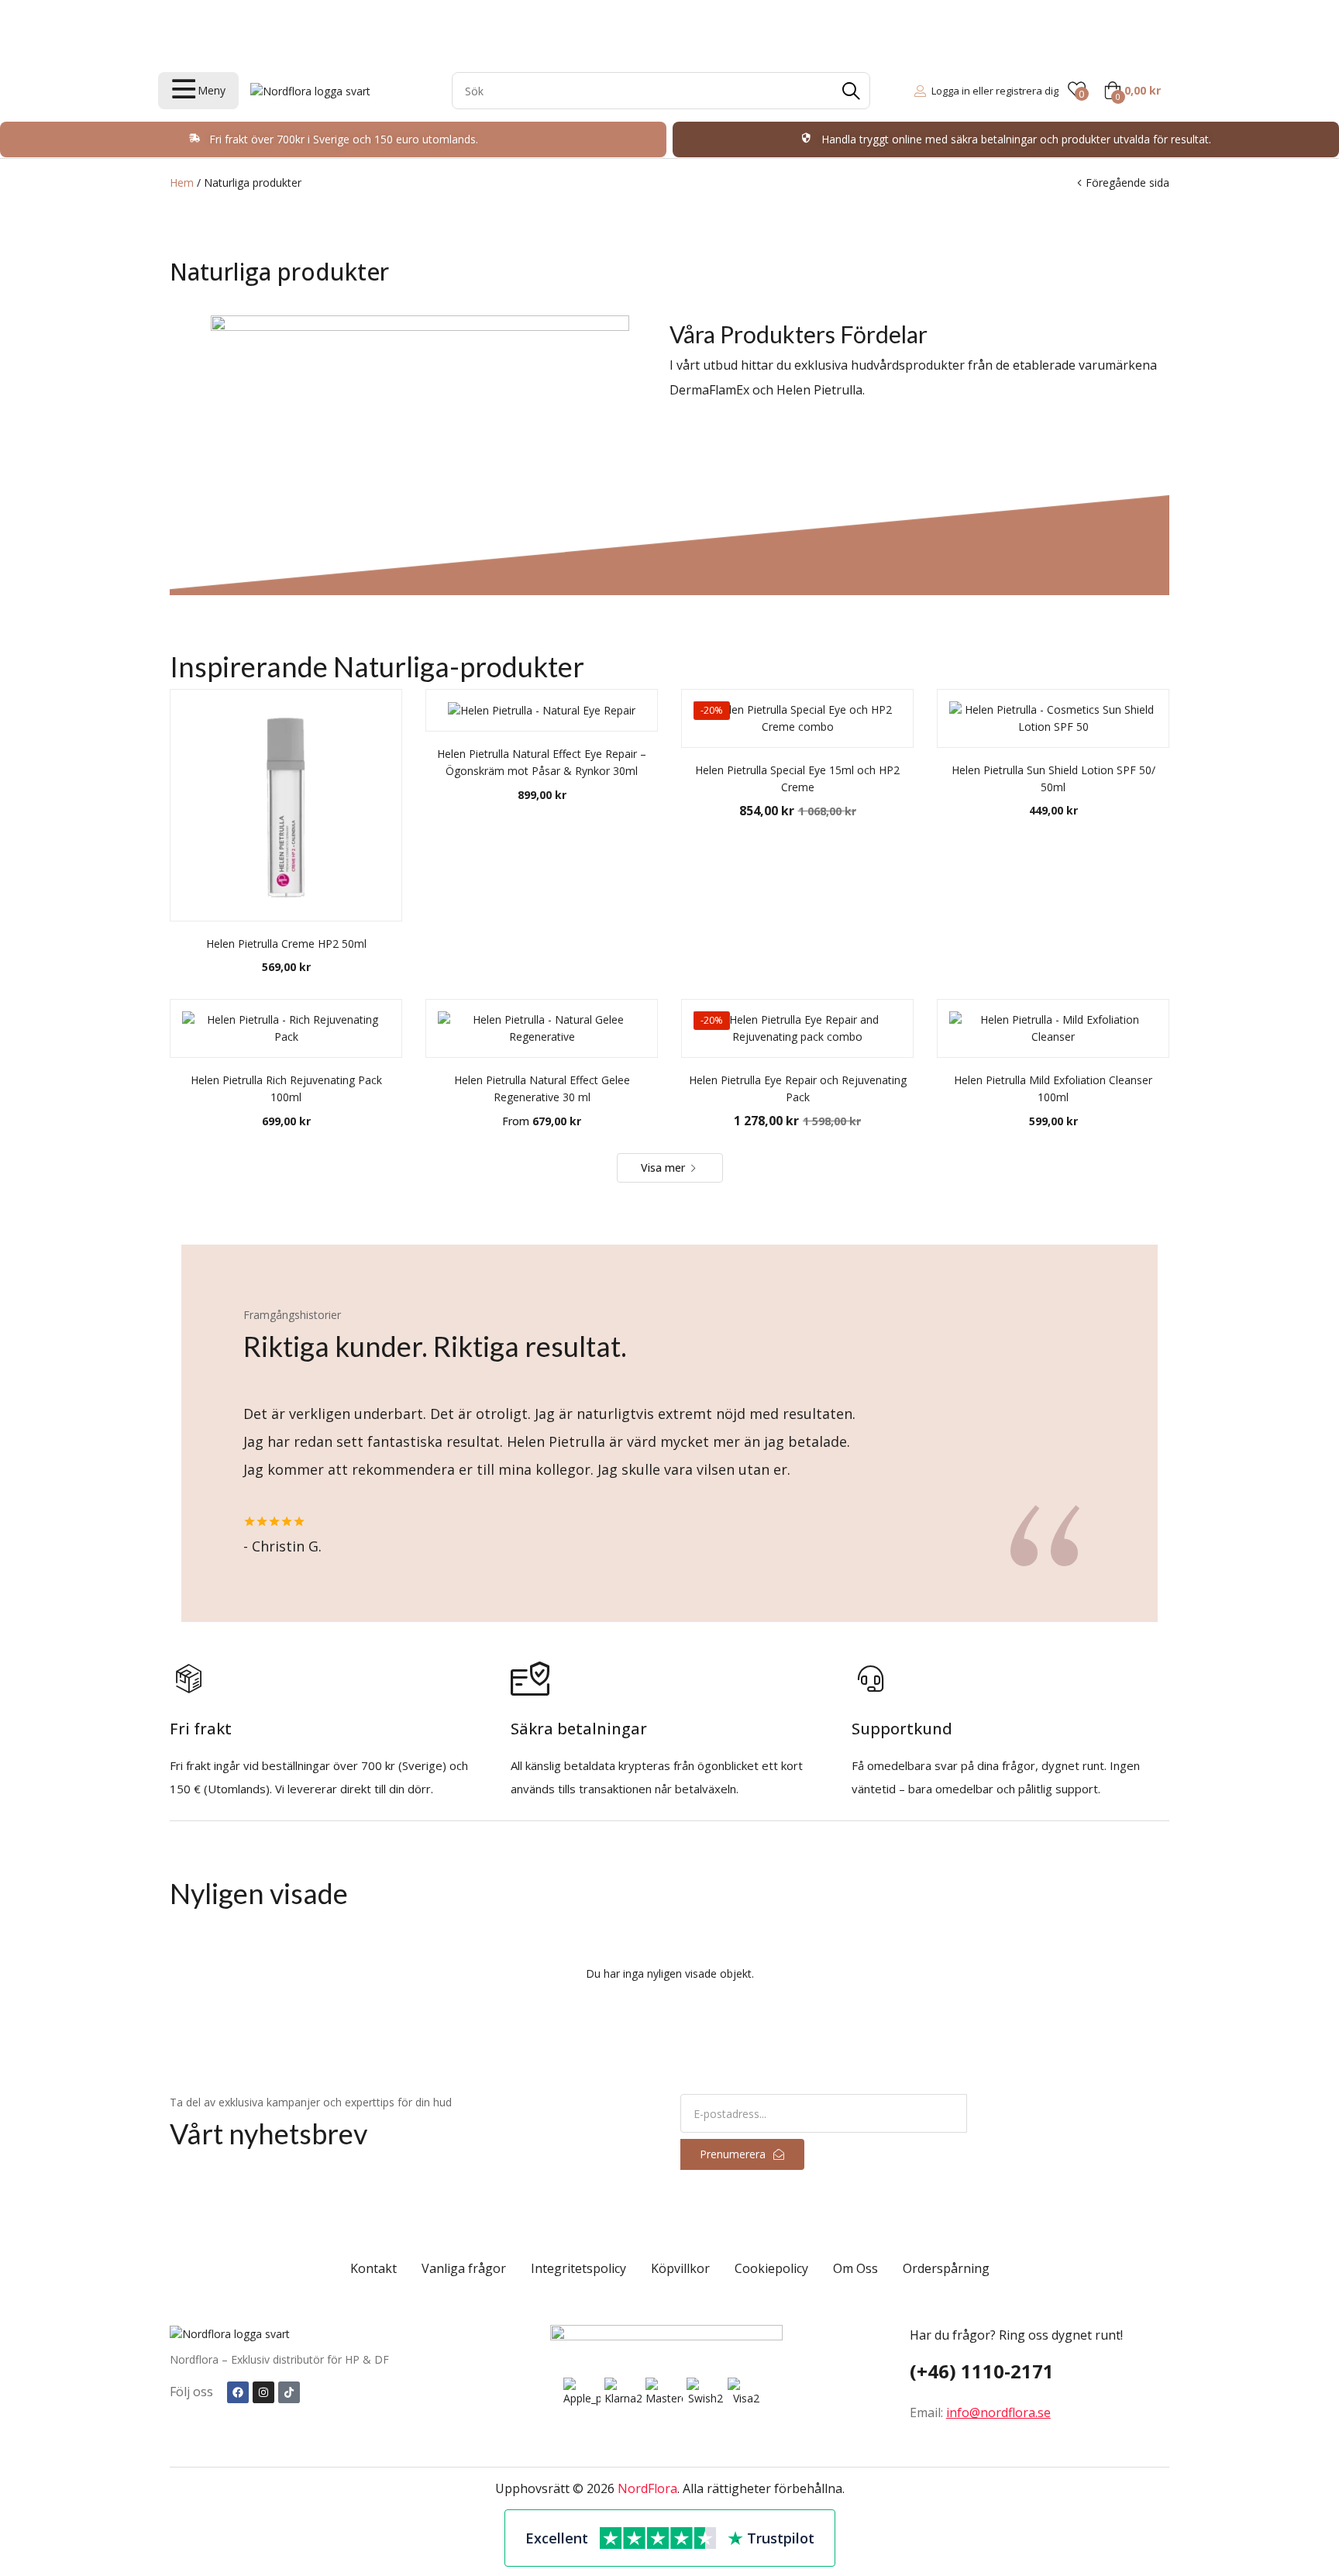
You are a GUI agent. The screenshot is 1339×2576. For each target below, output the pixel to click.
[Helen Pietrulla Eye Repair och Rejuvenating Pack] (797, 1028)
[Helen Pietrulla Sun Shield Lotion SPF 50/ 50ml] (1053, 718)
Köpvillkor (680, 2268)
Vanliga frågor (464, 2268)
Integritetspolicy (578, 2268)
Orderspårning (946, 2268)
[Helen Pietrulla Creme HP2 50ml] (286, 805)
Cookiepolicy (771, 2268)
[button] (1132, 91)
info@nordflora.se (998, 2412)
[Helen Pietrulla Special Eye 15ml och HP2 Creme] (797, 718)
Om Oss (855, 2268)
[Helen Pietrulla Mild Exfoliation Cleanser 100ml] (1053, 1028)
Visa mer (664, 1167)
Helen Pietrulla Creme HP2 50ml (286, 944)
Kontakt (373, 2268)
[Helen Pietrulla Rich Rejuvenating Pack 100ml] (286, 1028)
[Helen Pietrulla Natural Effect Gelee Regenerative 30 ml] (542, 1028)
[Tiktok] (289, 2392)
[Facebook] (238, 2392)
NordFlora (647, 2488)
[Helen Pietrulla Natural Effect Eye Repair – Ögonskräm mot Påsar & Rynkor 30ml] (542, 710)
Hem (182, 183)
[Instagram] (263, 2392)
